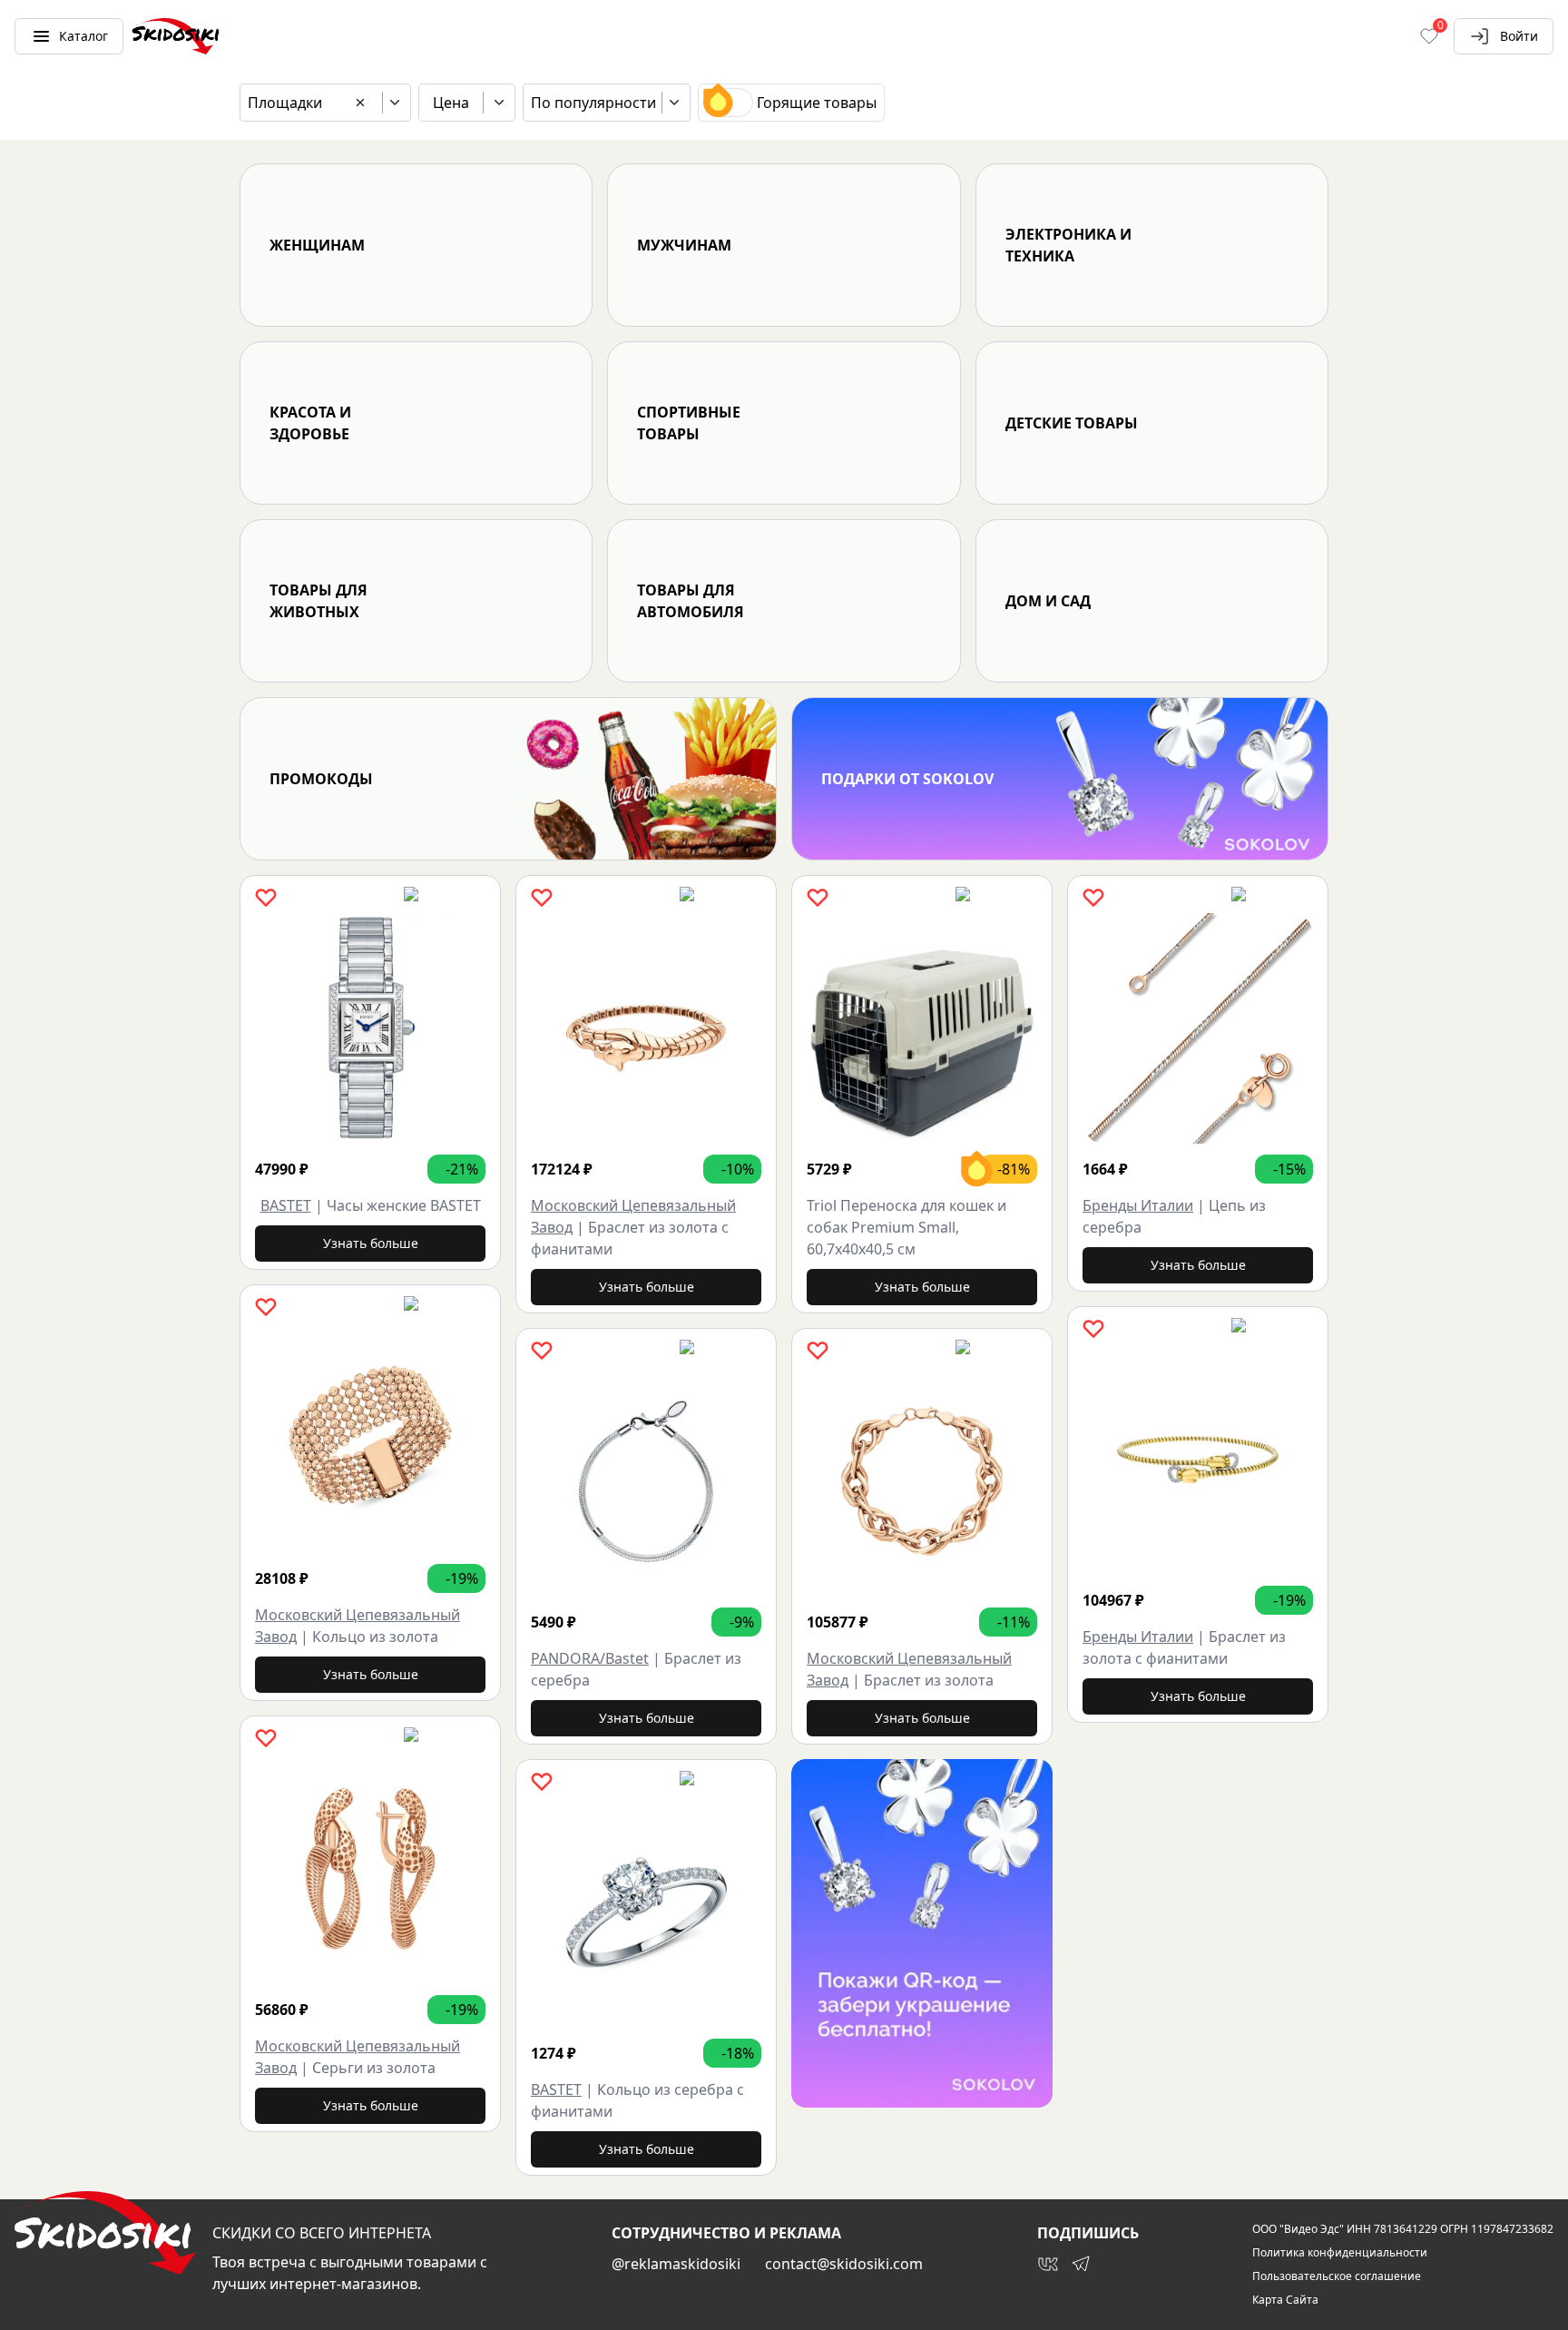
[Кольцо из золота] (370, 1438)
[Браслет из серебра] (646, 1481)
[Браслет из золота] (922, 1481)
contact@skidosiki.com (844, 2264)
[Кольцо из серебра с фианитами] (646, 1912)
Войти (1519, 36)
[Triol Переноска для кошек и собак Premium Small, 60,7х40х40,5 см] (922, 1028)
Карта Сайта (1285, 2300)
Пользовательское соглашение (1337, 2276)
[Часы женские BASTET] (370, 1028)
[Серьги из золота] (370, 1869)
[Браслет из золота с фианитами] (646, 1028)
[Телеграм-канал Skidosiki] (1081, 2264)
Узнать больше (371, 1243)
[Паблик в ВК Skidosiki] (1048, 2264)
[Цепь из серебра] (1198, 1028)
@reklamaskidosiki (676, 2264)
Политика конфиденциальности (1340, 2253)
